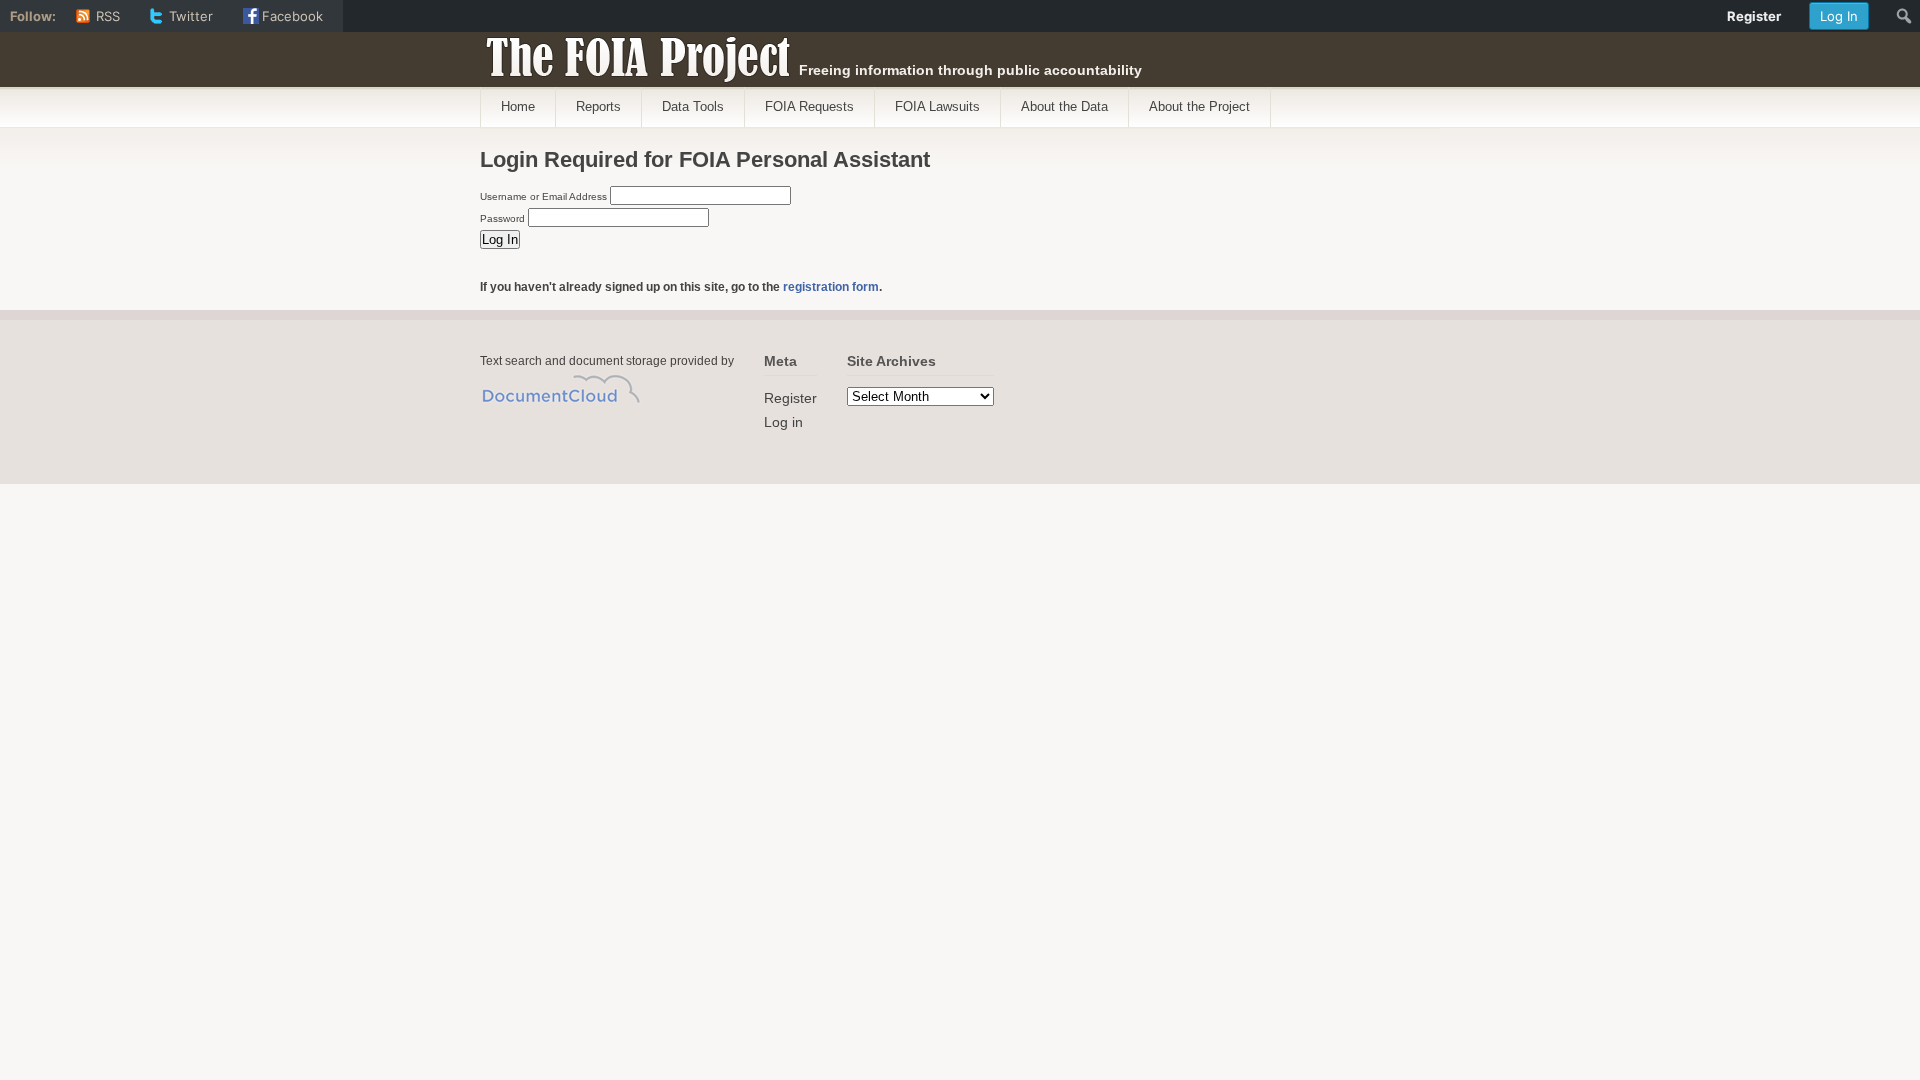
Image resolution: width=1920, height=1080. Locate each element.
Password (502, 218)
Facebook (292, 16)
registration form (831, 287)
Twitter (191, 16)
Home (518, 106)
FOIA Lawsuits (937, 106)
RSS (108, 16)
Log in (783, 422)
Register (790, 398)
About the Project (1199, 106)
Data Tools (693, 106)
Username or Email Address (543, 196)
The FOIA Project (632, 52)
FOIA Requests (809, 106)
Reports (598, 106)
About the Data (1064, 106)
